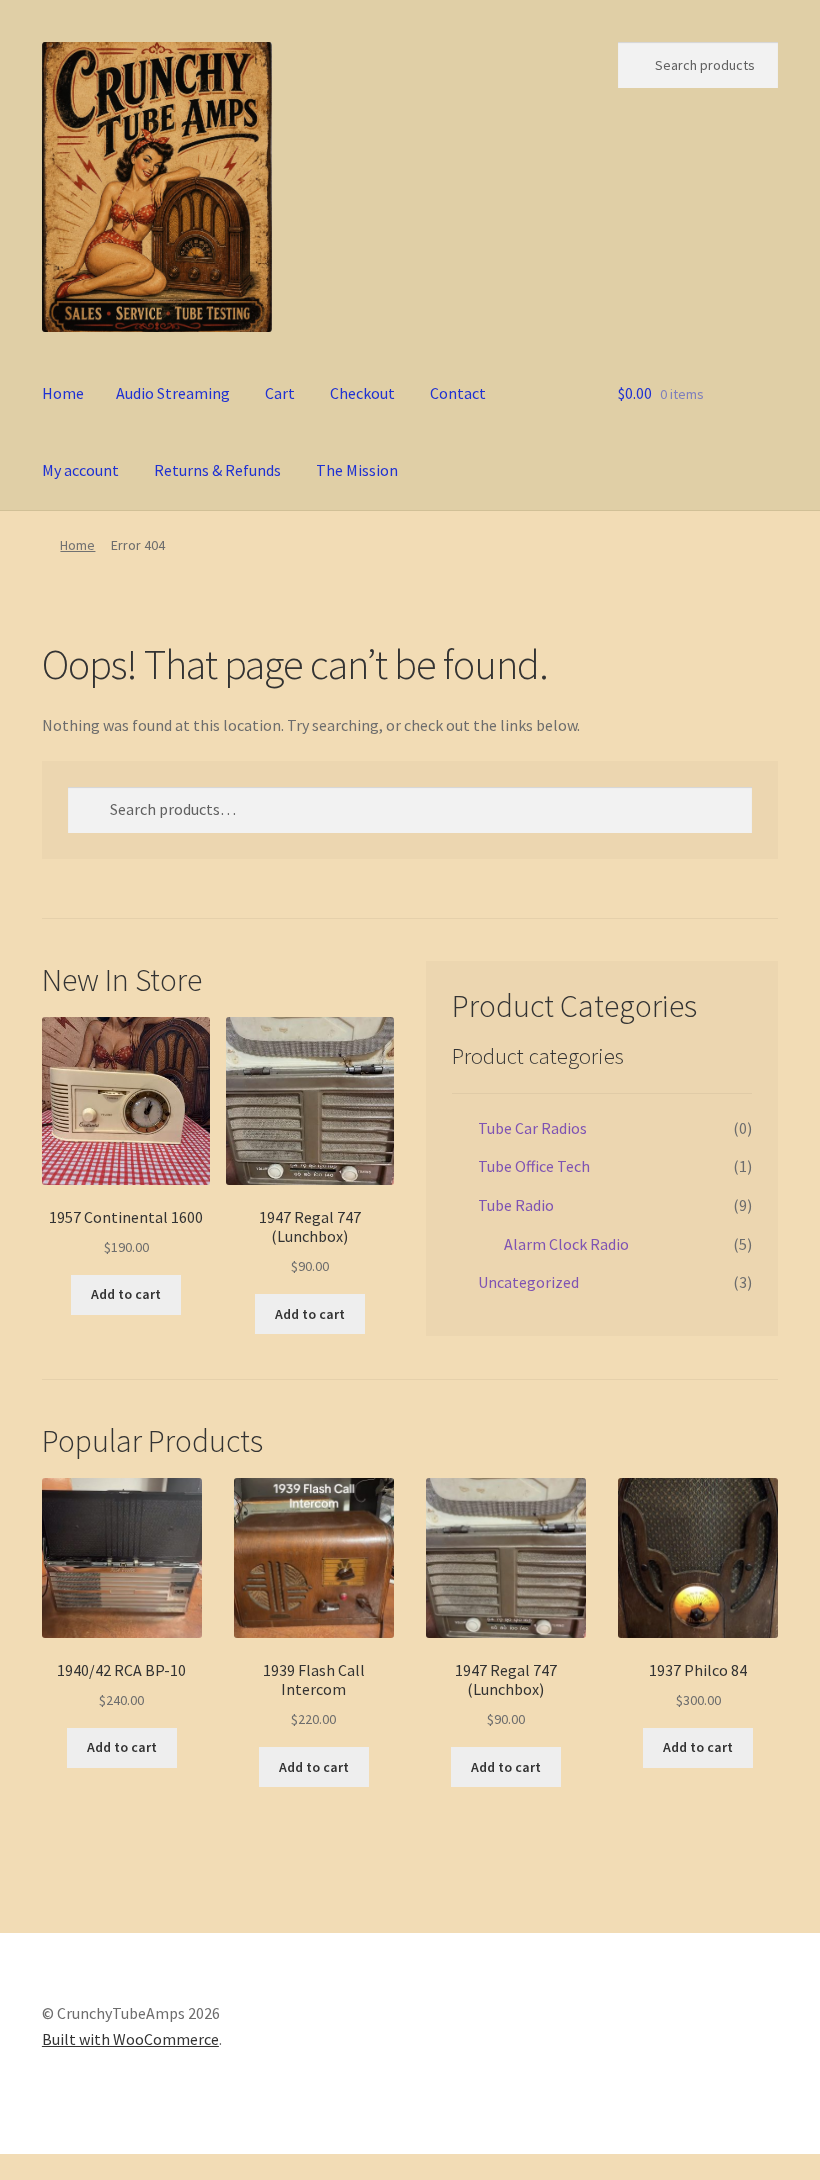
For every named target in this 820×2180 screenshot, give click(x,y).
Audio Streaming (173, 393)
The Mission (357, 470)
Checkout (362, 393)
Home (63, 393)
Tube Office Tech (534, 1166)
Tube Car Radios (532, 1128)
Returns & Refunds (217, 470)
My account (80, 470)
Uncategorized (528, 1282)
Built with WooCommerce (130, 2039)
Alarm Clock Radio (566, 1244)
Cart (280, 393)
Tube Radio (516, 1205)
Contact (458, 393)
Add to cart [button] (126, 1294)
